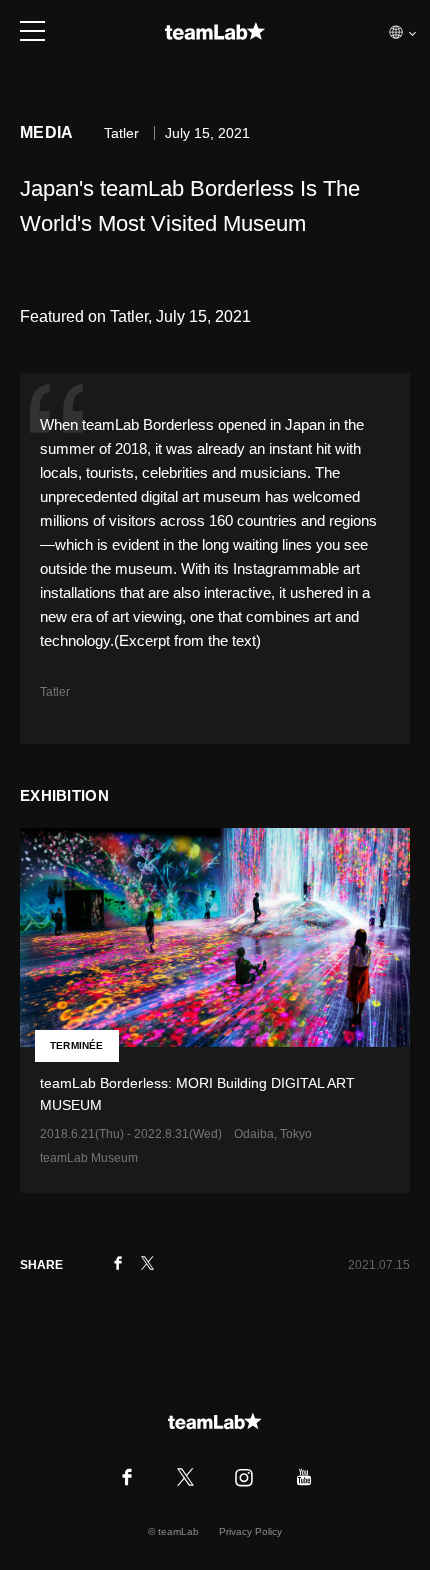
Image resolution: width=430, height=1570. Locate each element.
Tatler (55, 692)
